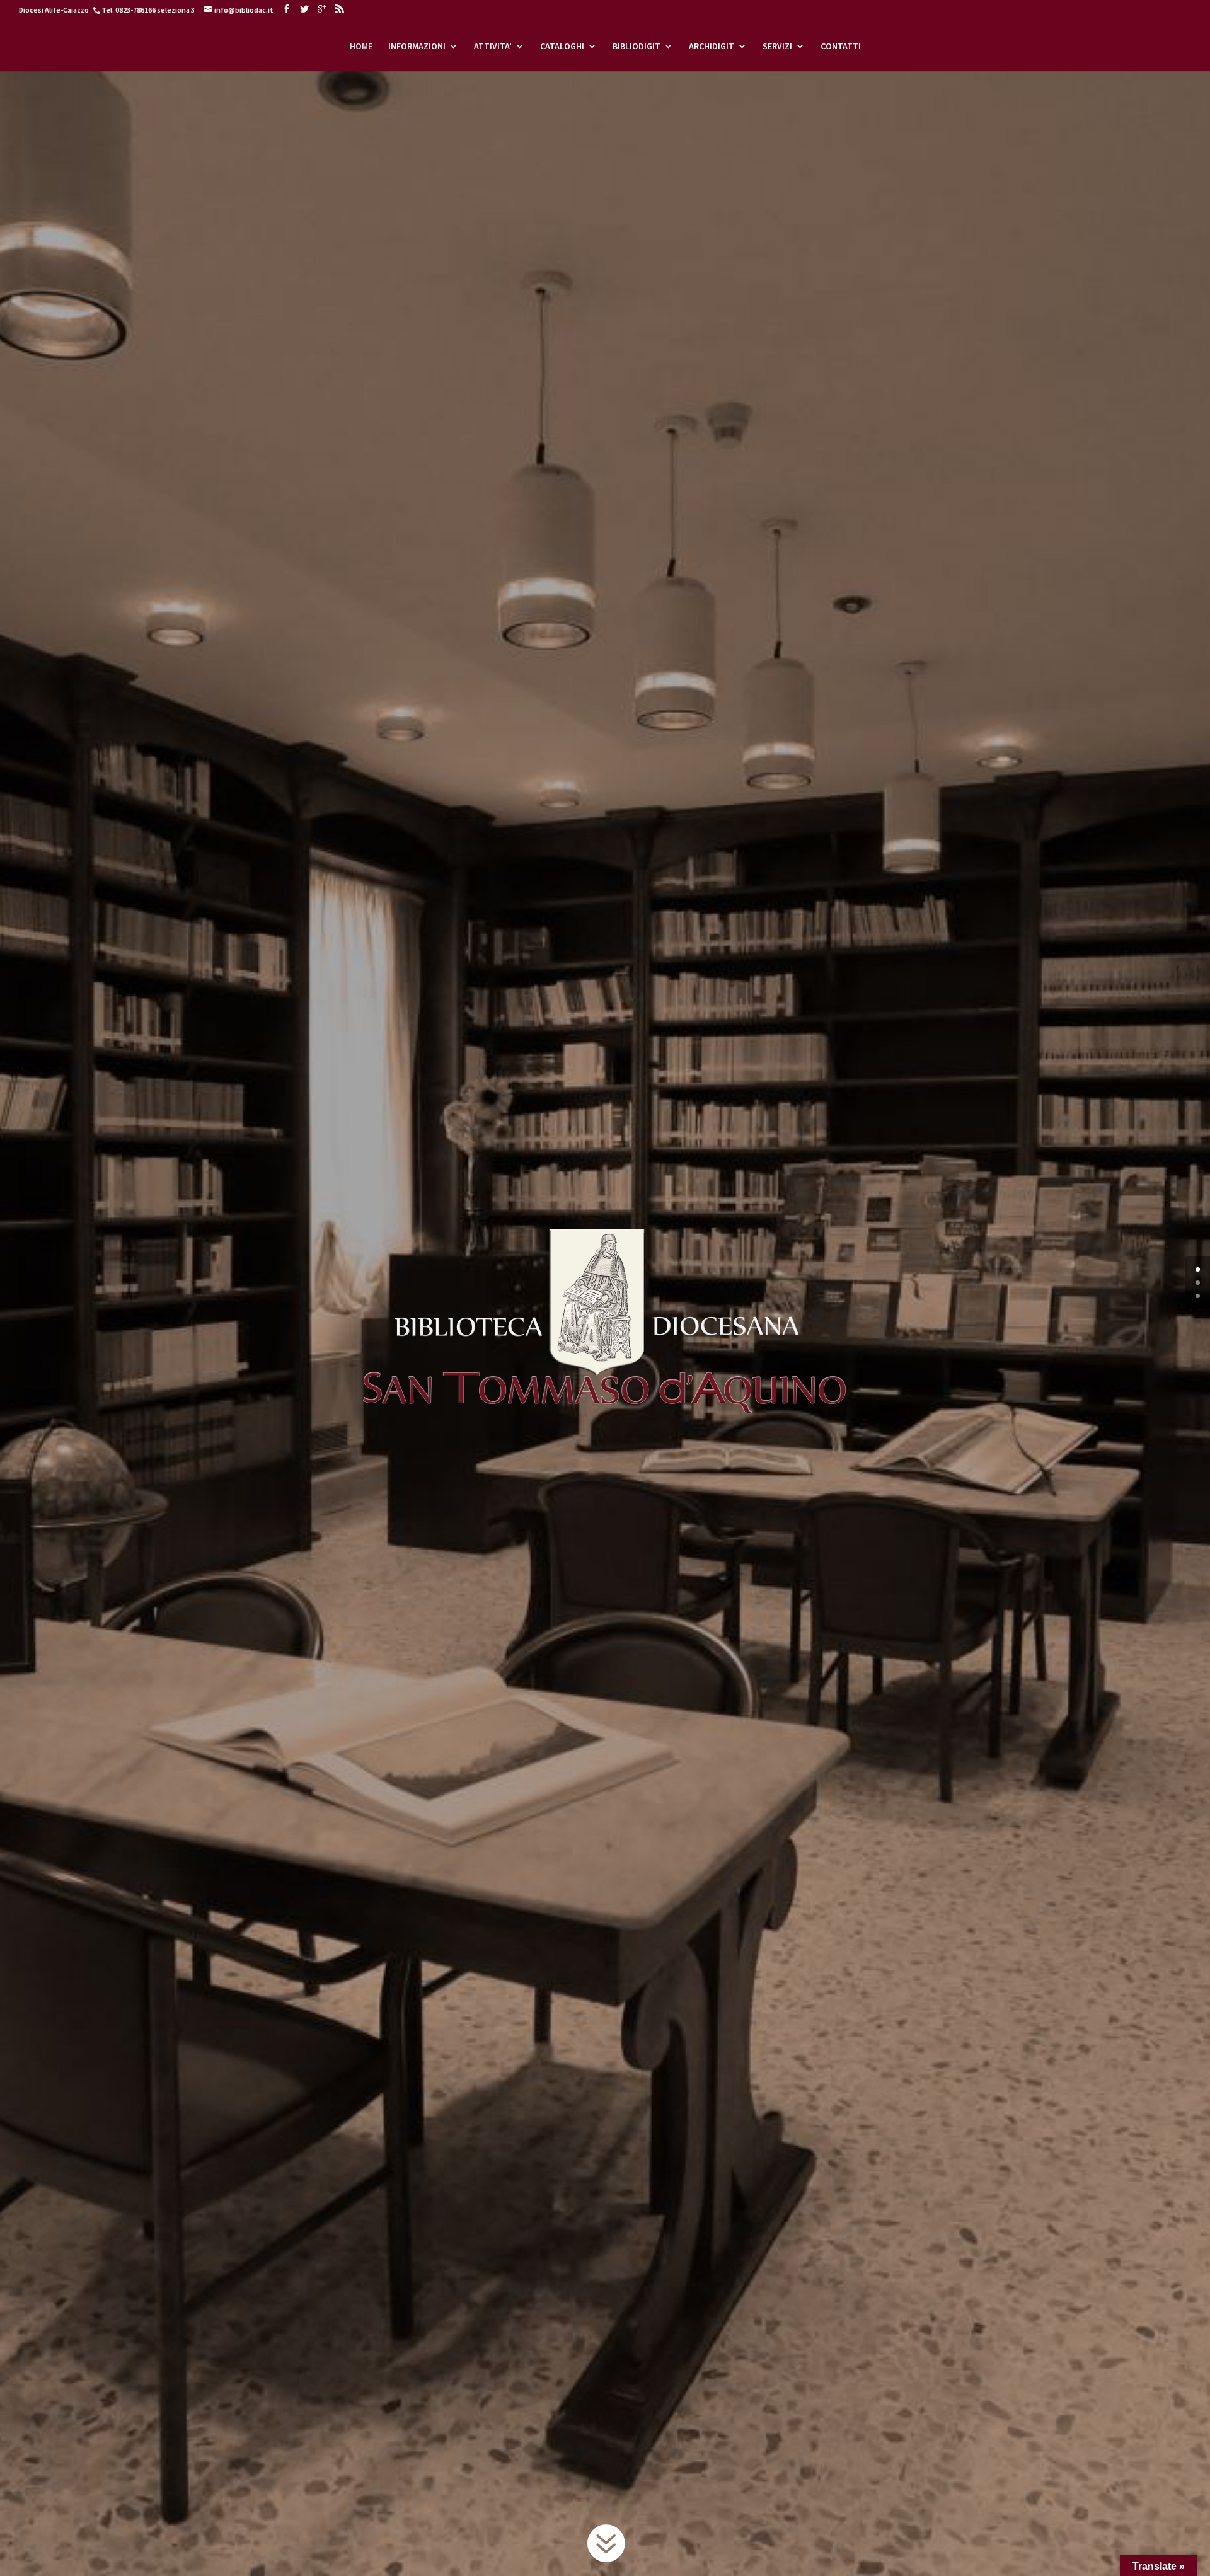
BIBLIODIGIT (637, 47)
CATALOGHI (562, 47)
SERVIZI (777, 47)
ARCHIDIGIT (712, 47)
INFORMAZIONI (417, 47)
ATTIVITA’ (493, 47)
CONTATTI (841, 47)
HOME (361, 47)
